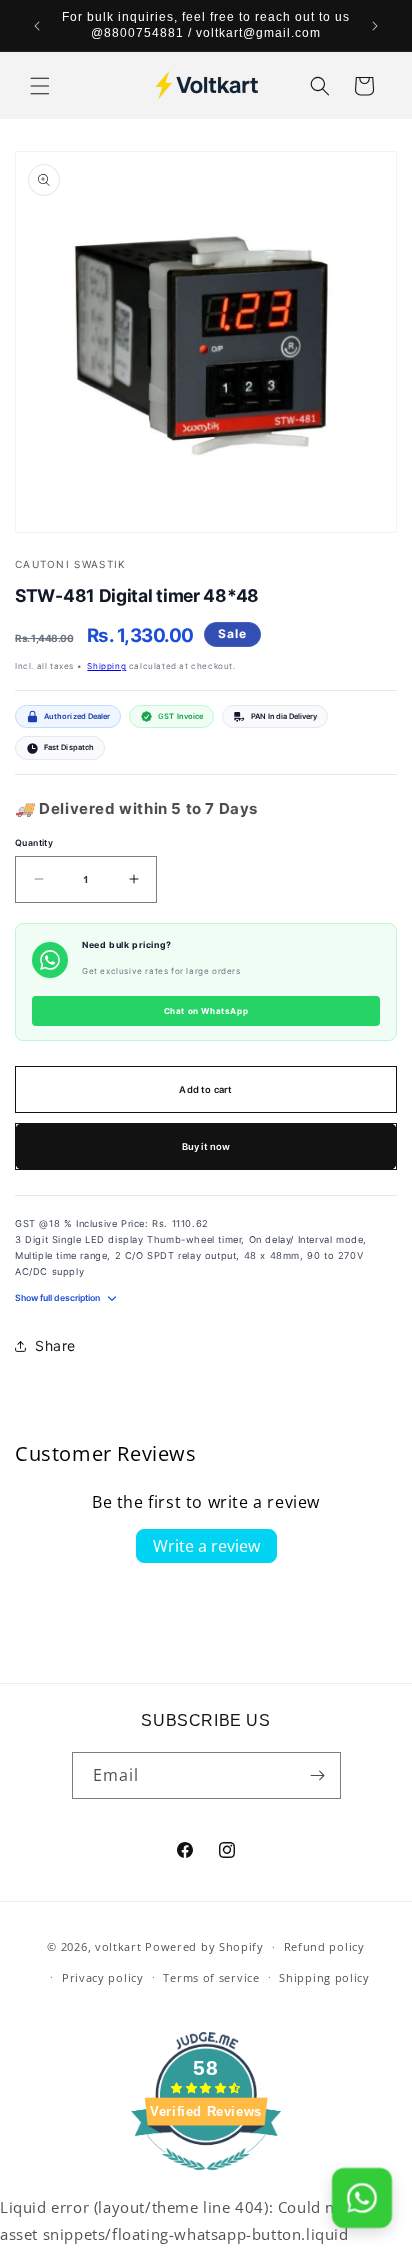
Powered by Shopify (204, 1946)
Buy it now (206, 1146)
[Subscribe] (318, 1775)
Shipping (106, 666)
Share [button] (55, 1345)
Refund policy (324, 1946)
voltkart (118, 1946)
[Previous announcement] (37, 26)
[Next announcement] (375, 26)
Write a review (206, 1546)
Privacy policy (103, 1977)
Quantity (34, 843)
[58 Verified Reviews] (206, 2180)
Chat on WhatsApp (206, 1011)
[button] (40, 86)
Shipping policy (324, 1977)
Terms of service (211, 1977)
